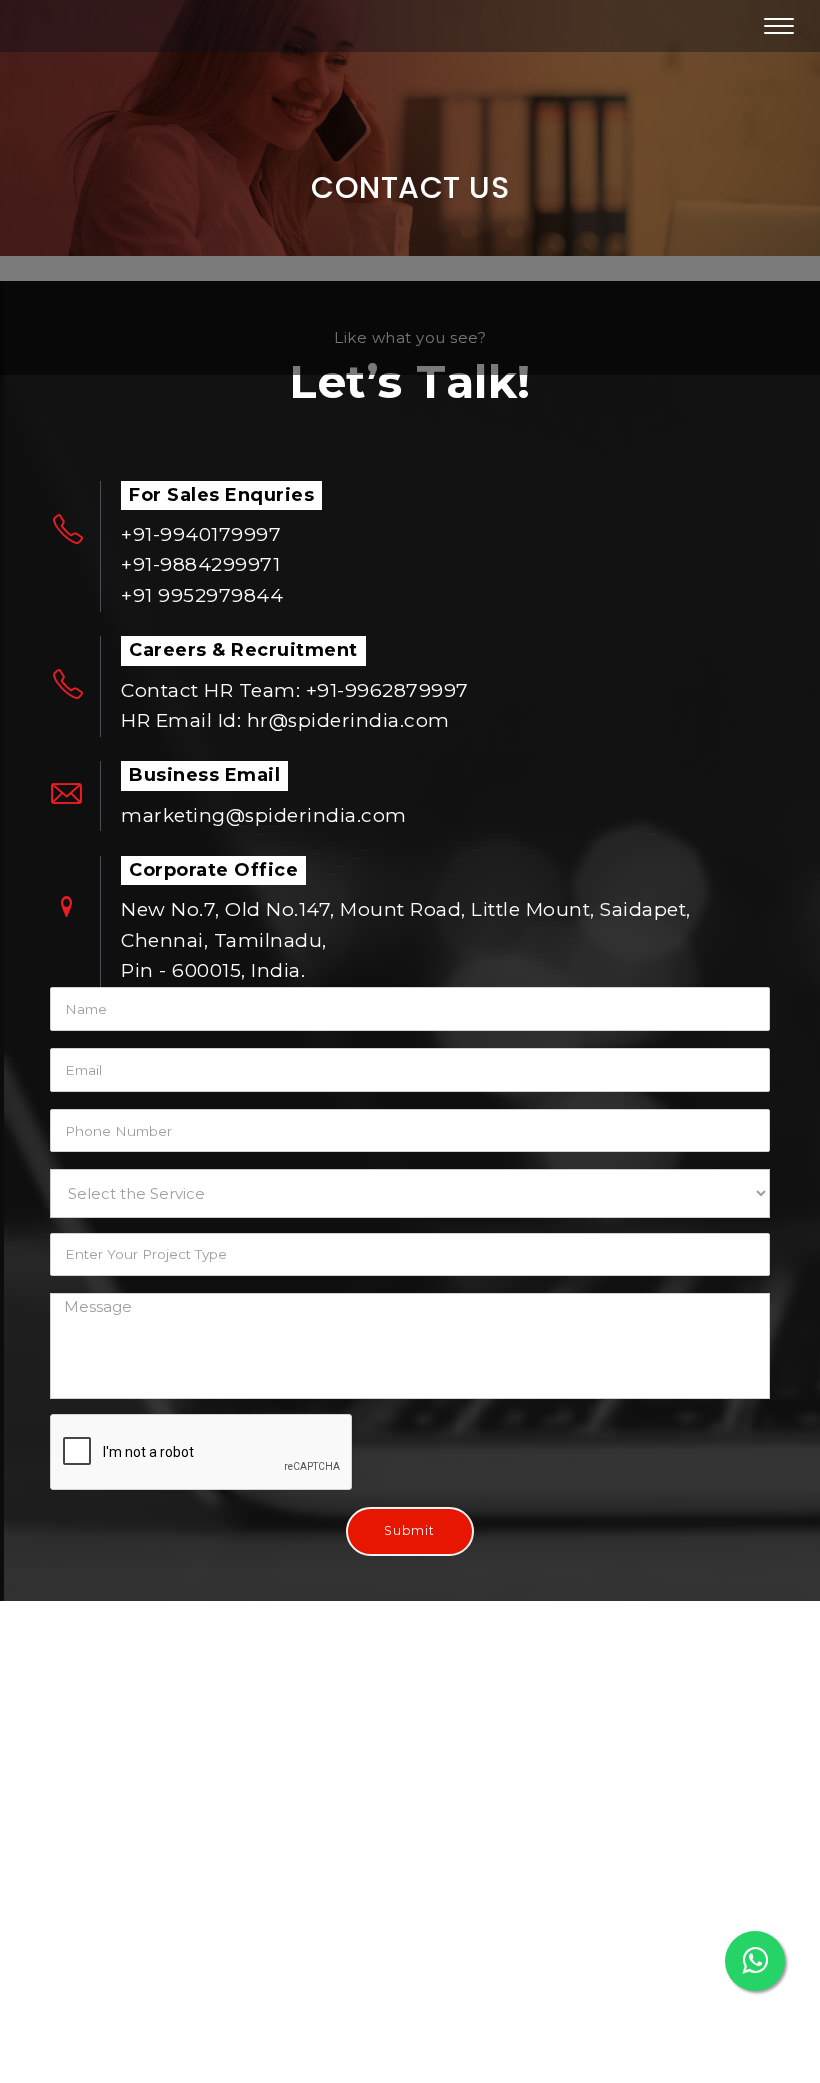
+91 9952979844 (202, 595)
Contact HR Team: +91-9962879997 (295, 690)
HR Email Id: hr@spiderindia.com (285, 720)
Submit (409, 1530)
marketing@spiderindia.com (264, 815)
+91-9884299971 (200, 564)
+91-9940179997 (201, 534)
